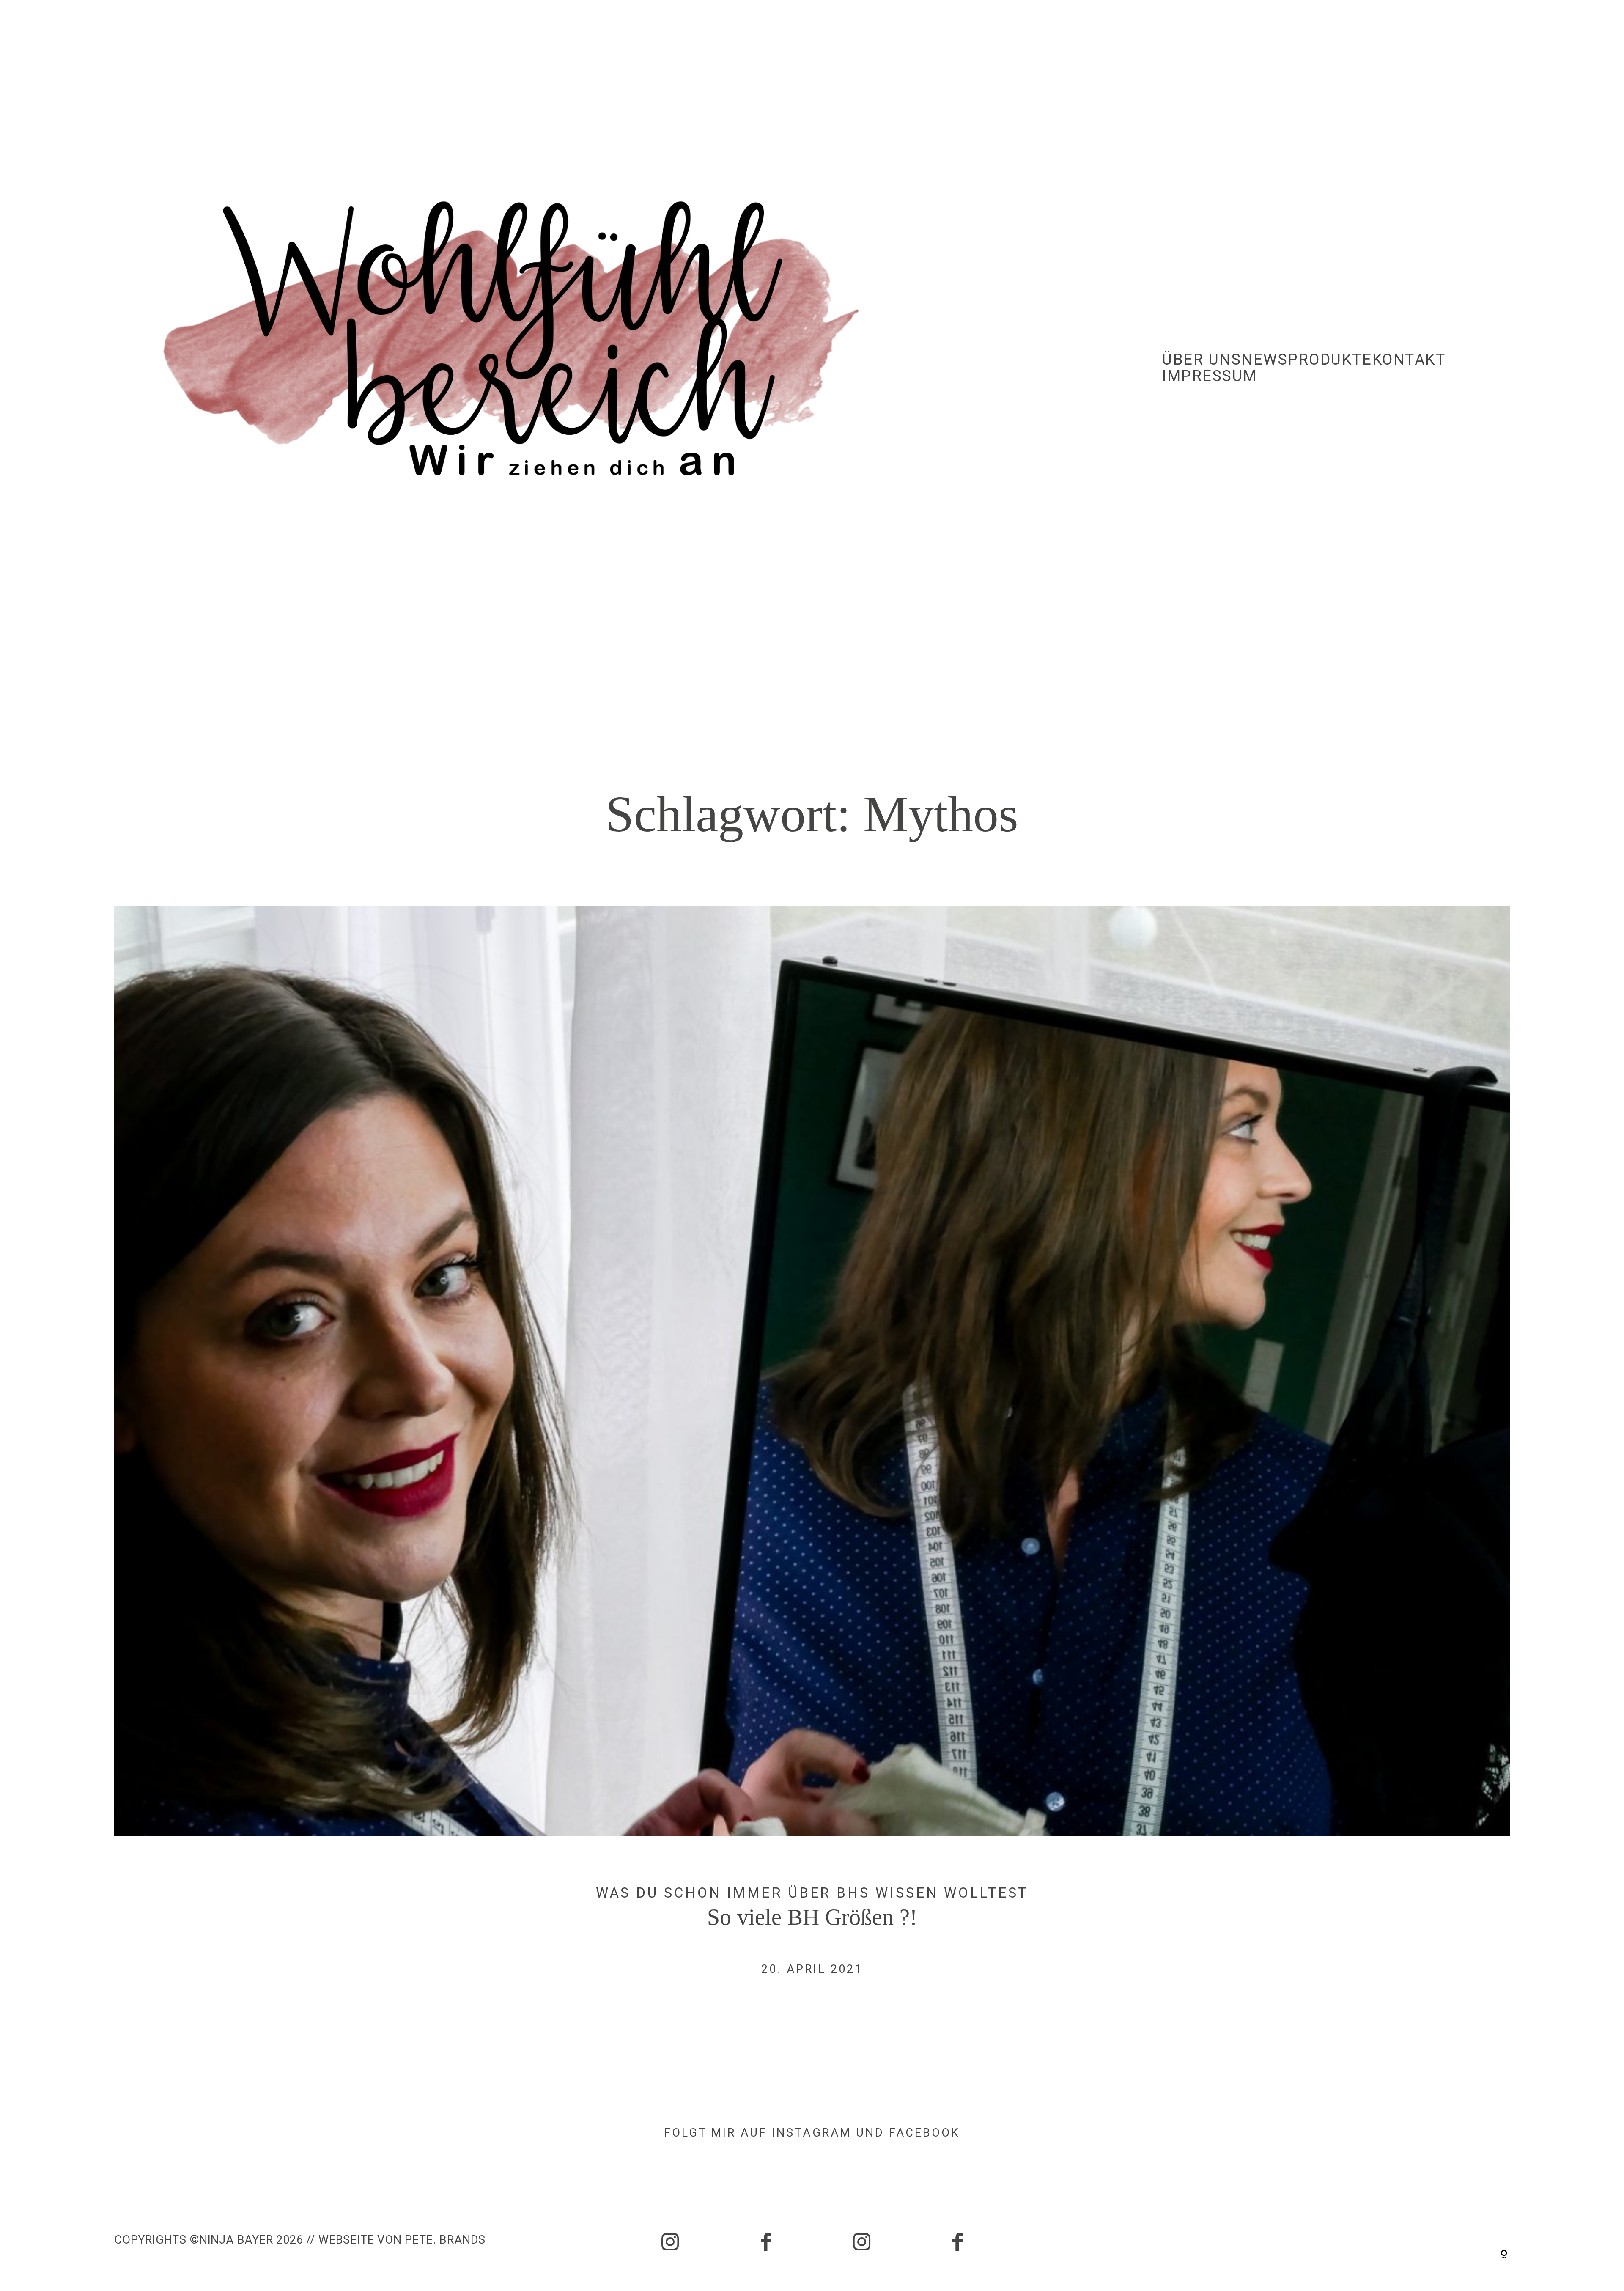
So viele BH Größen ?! (812, 1459)
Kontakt (1409, 360)
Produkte (1330, 360)
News (1265, 360)
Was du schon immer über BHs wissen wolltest (812, 1893)
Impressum (1210, 376)
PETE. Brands (445, 2240)
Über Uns (1202, 360)
